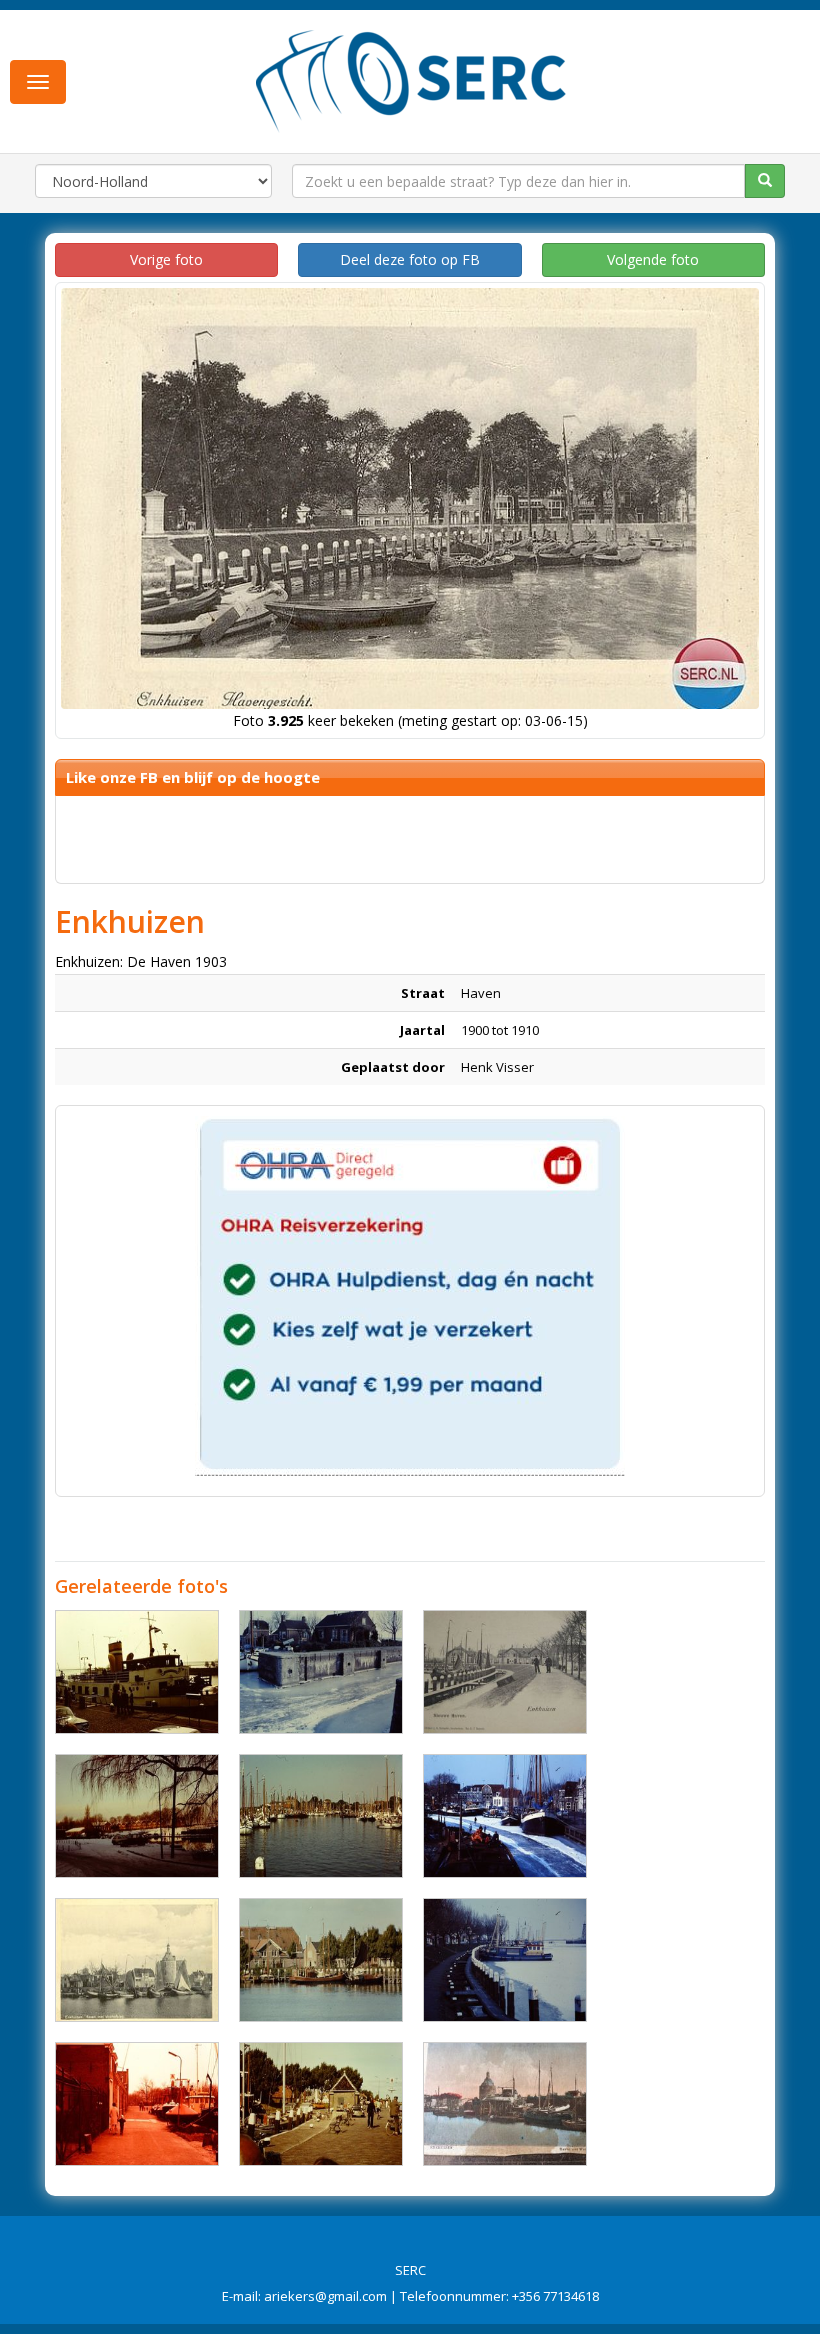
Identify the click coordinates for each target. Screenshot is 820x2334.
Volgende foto (653, 259)
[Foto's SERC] (411, 79)
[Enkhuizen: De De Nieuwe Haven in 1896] (505, 1672)
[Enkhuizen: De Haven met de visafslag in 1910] (137, 1960)
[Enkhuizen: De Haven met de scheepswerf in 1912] (505, 2104)
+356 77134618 (555, 2296)
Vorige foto (166, 259)
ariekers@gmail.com (325, 2296)
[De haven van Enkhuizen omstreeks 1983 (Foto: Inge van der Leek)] (321, 1672)
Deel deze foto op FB (410, 259)
